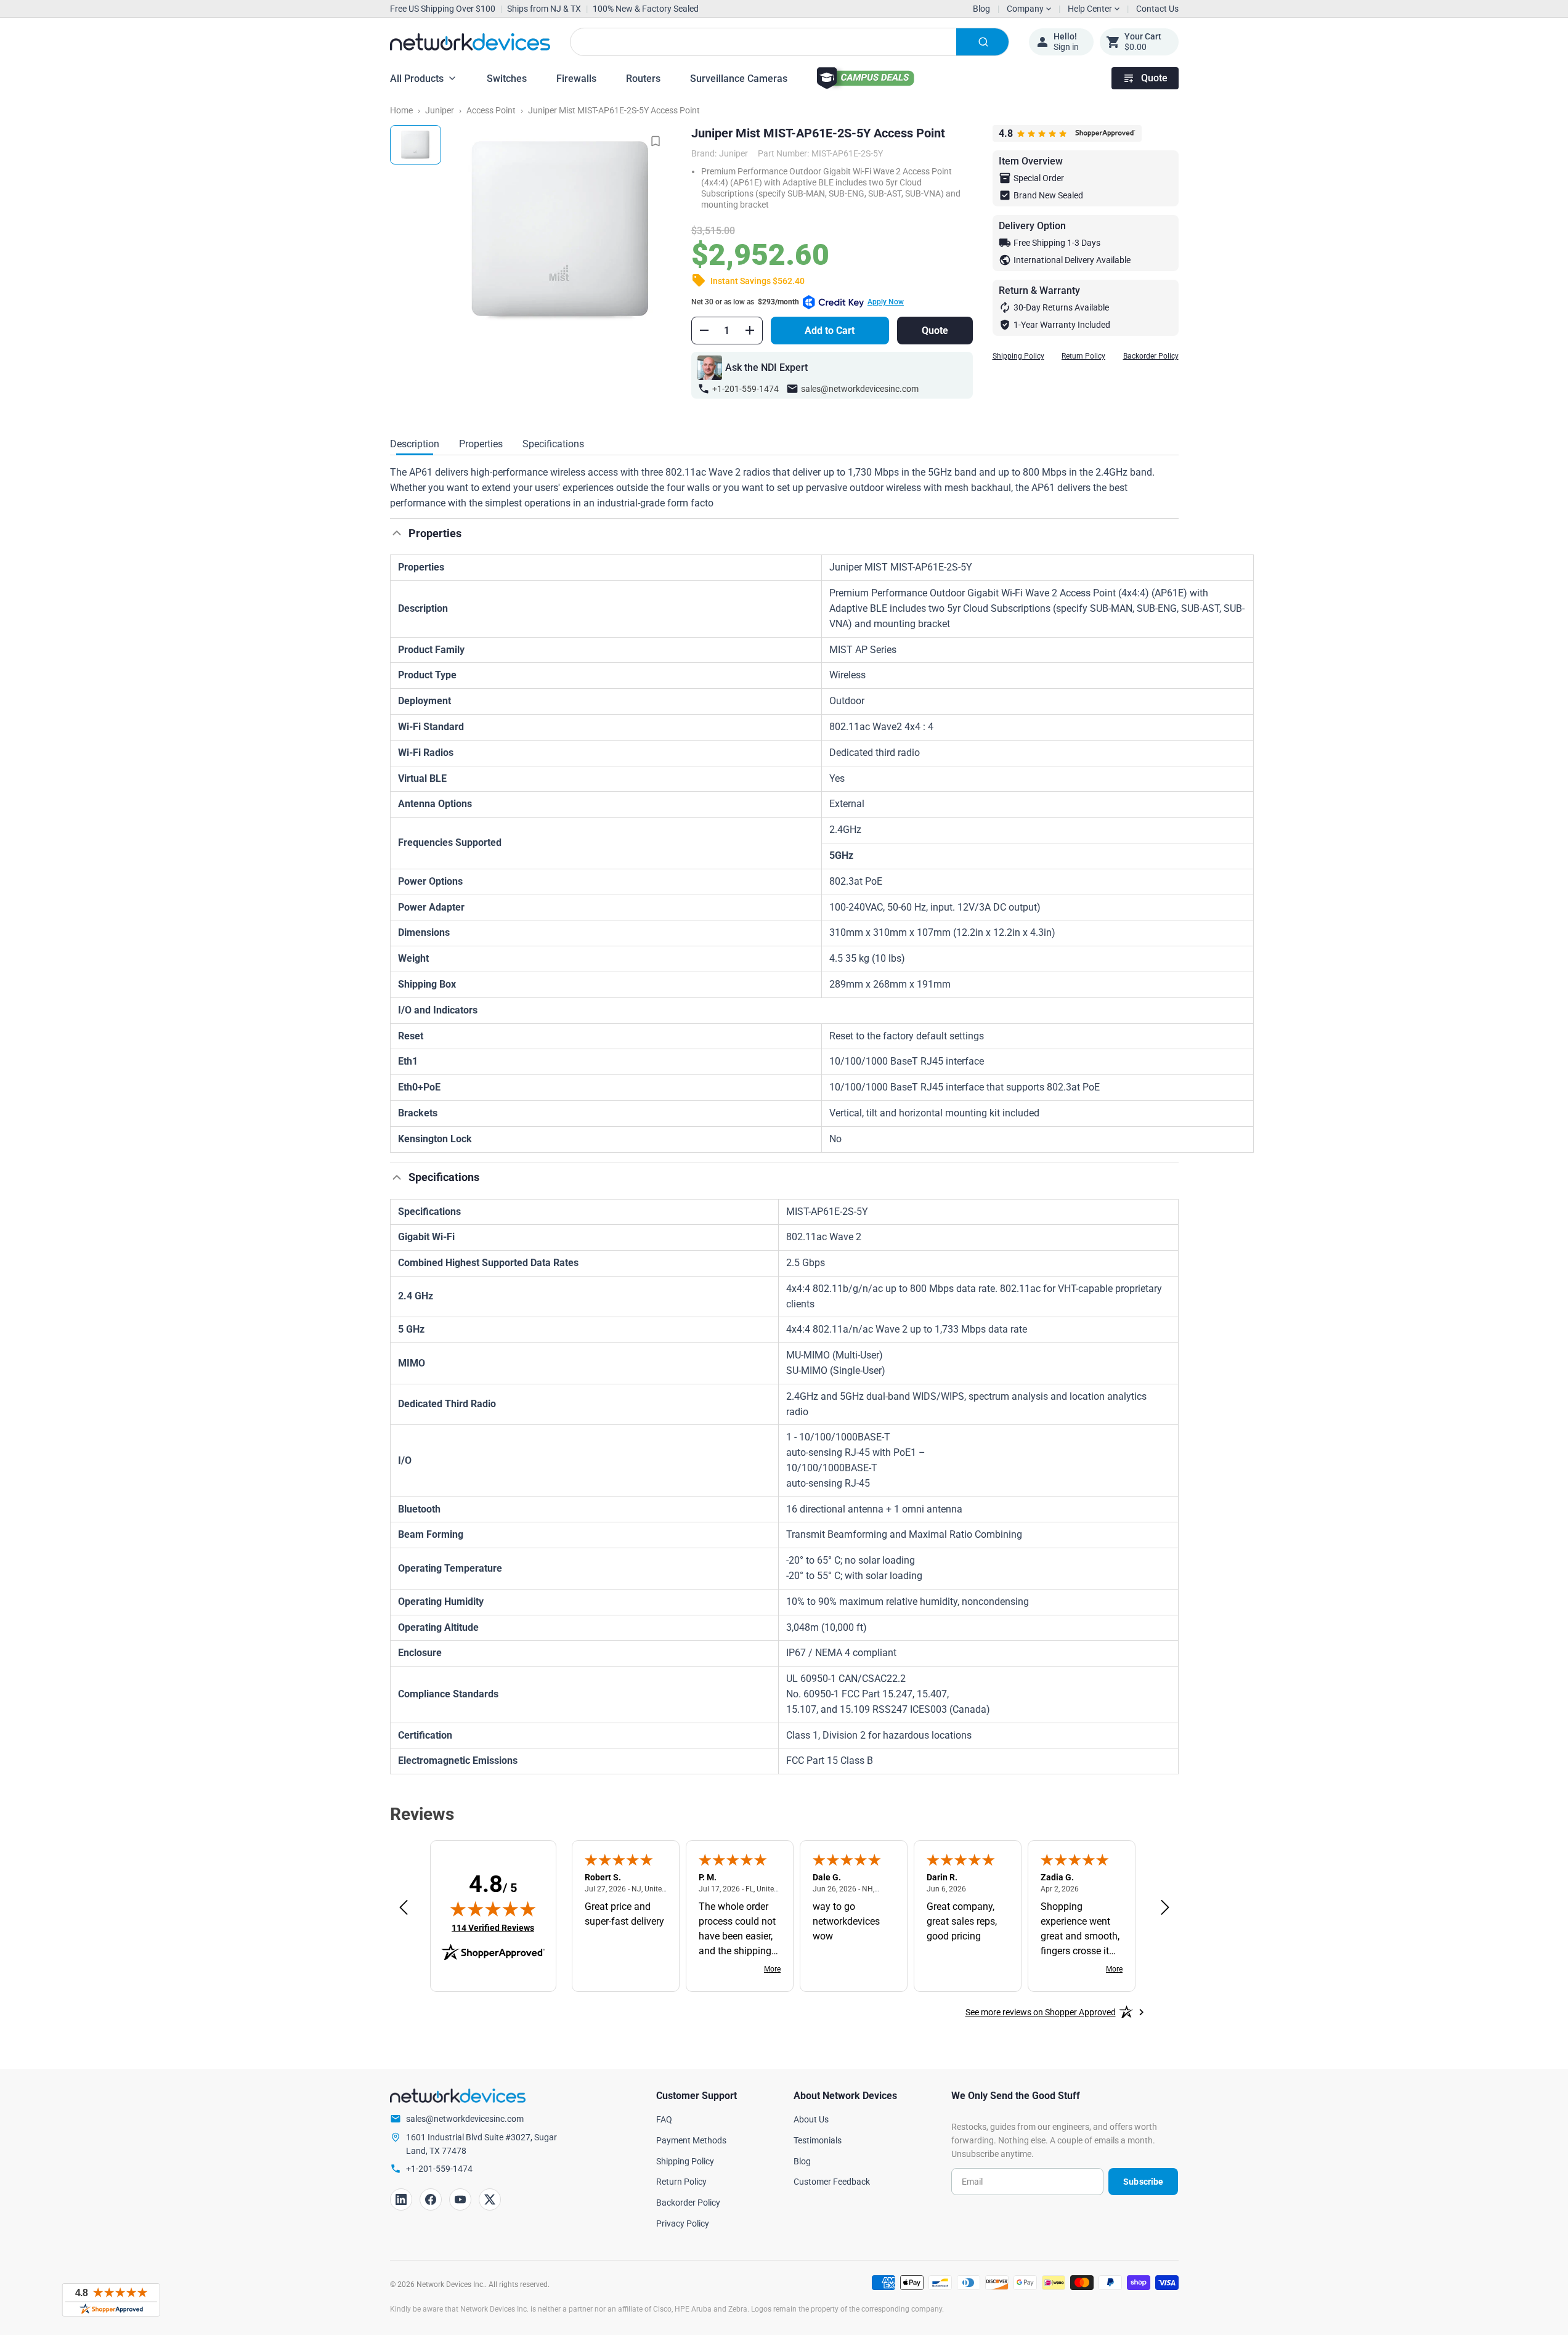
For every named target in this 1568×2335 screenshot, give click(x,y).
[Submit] (982, 42)
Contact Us (1157, 9)
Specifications (553, 444)
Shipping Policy (1018, 356)
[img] (493, 1909)
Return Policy (1083, 356)
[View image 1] (416, 145)
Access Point (491, 110)
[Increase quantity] (750, 330)
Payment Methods (691, 2140)
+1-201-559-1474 (745, 389)
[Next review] (1165, 1908)
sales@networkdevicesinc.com (860, 389)
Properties (481, 444)
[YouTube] (460, 2199)
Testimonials (818, 2140)
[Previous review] (404, 1908)
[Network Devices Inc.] (470, 42)
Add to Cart (830, 331)
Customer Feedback (832, 2182)
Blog (981, 9)
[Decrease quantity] (704, 330)
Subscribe (1143, 2182)
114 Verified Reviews (493, 1927)
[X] (490, 2199)
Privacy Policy (683, 2223)
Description (415, 444)
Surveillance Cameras (739, 79)
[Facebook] (431, 2199)
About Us (811, 2119)
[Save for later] (656, 141)
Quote (1154, 78)
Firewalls (576, 79)
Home (401, 110)
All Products (417, 79)
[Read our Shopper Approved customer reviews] (111, 2300)
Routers (643, 79)
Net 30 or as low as (798, 302)
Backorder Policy (1151, 356)
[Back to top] (397, 533)
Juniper (440, 110)
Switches (507, 79)
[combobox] (790, 42)
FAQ (664, 2119)
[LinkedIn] (401, 2199)
